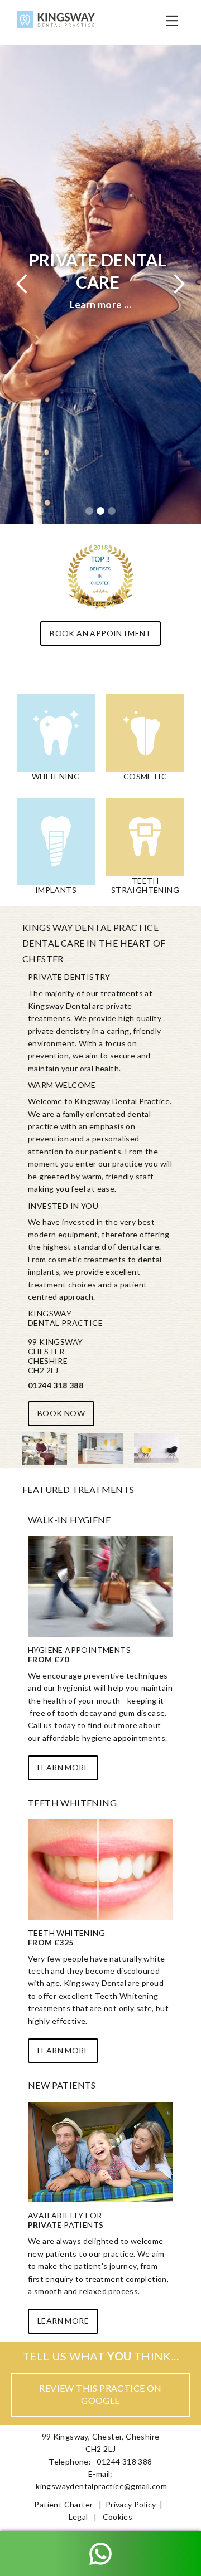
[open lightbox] (45, 1448)
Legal (78, 2517)
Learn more (63, 1767)
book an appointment (100, 633)
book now (61, 1413)
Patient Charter (63, 2504)
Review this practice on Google (100, 2394)
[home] (53, 22)
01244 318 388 (56, 1385)
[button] (172, 22)
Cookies (118, 2517)
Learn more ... (101, 304)
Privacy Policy (131, 2504)
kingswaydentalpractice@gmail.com (101, 2486)
